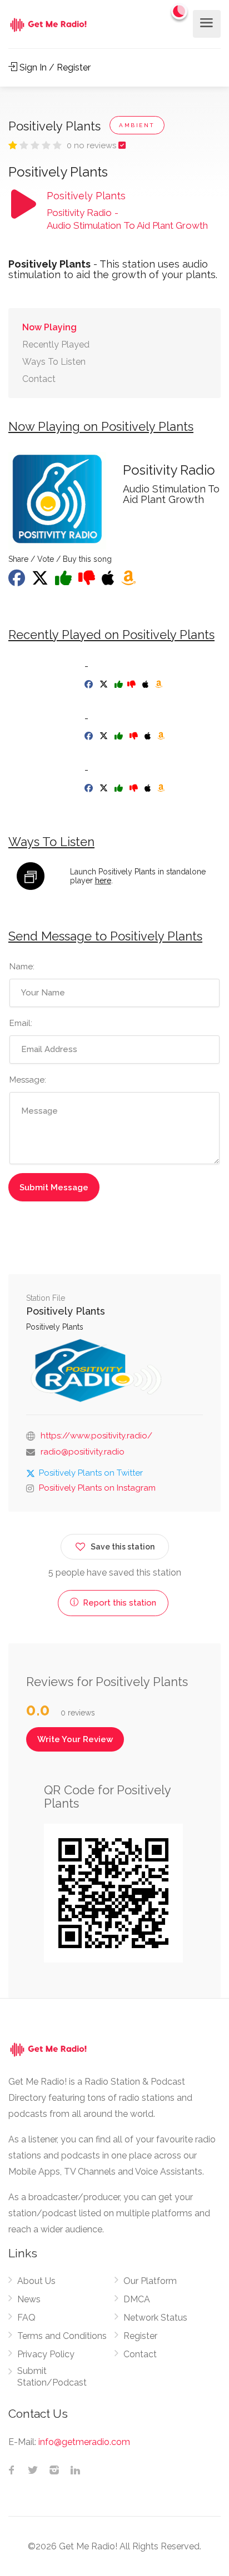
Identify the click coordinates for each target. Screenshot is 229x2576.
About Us (36, 2281)
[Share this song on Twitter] (41, 581)
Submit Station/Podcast (52, 2377)
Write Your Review (75, 1739)
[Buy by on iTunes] (146, 685)
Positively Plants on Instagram (97, 1488)
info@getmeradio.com (84, 2442)
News (29, 2299)
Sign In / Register (54, 67)
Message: (28, 1080)
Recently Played (56, 344)
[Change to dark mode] (180, 11)
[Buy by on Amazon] (160, 685)
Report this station (118, 1603)
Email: (21, 1023)
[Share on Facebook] (18, 581)
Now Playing (49, 327)
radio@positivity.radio (83, 1452)
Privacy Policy (46, 2354)
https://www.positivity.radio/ (96, 1436)
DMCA (137, 2299)
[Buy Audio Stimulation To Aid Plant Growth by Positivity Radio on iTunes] (109, 581)
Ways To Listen (54, 362)
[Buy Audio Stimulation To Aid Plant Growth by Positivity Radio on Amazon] (130, 581)
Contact (39, 379)
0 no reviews (93, 145)
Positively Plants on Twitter (91, 1473)
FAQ (26, 2318)
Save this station (123, 1547)
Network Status (155, 2318)
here (103, 881)
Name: (22, 967)
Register (140, 2336)
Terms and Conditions (62, 2336)
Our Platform (150, 2281)
